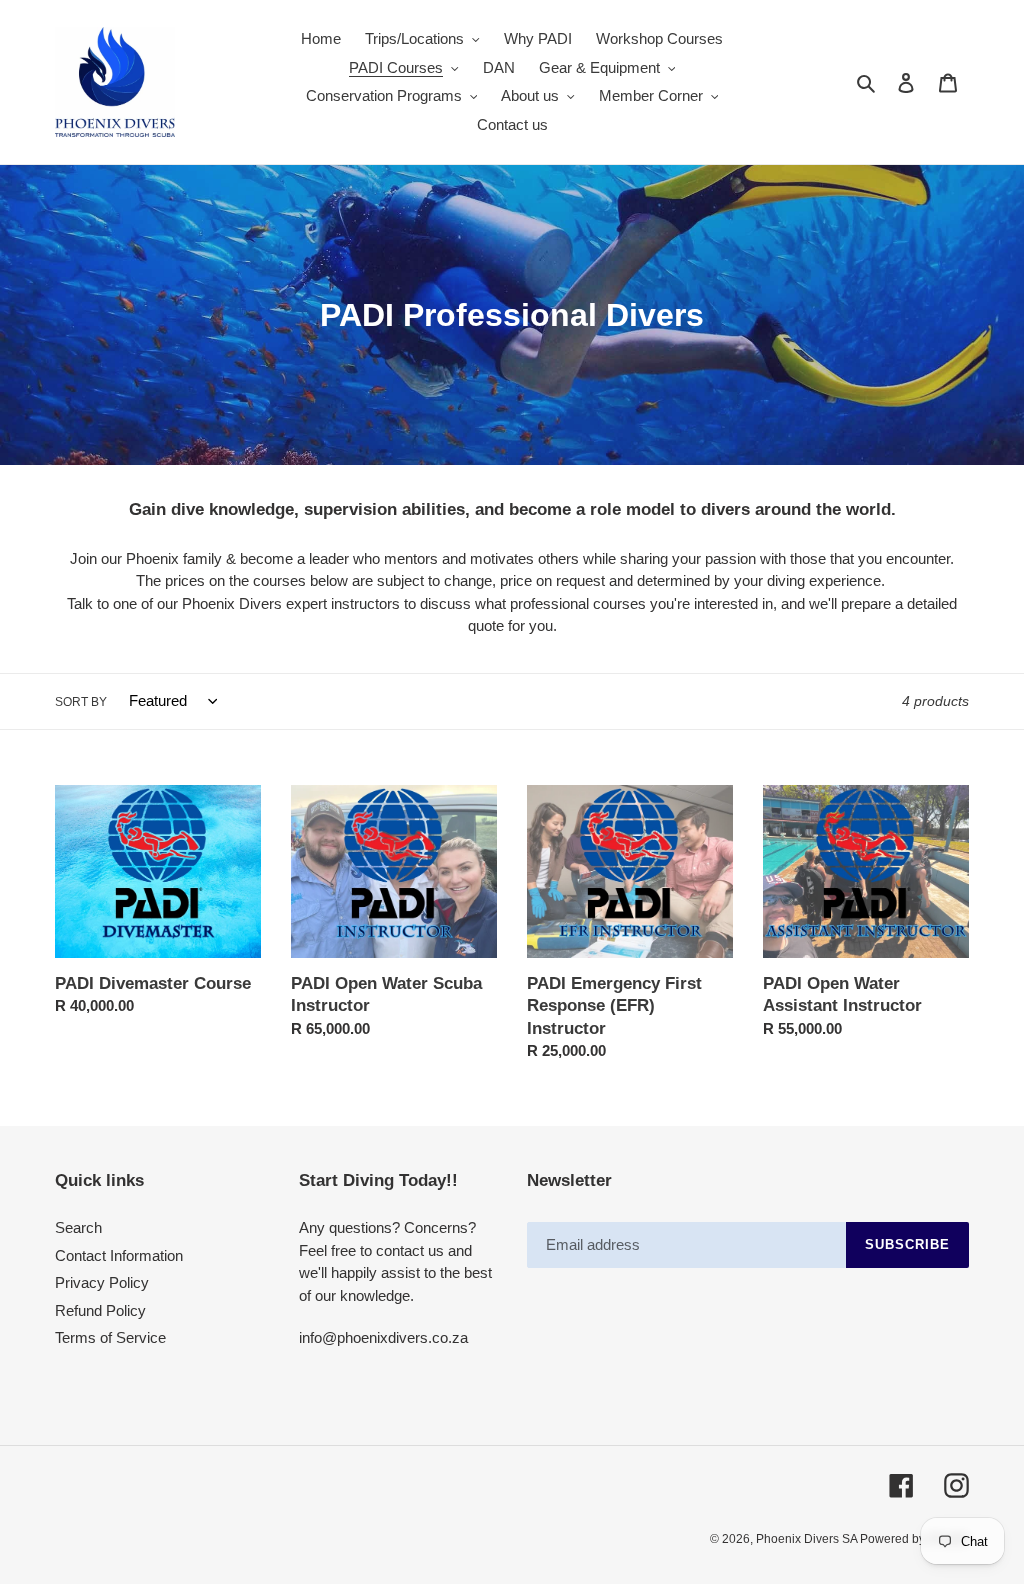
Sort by (81, 702)
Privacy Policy (102, 1282)
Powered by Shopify (914, 1539)
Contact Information (119, 1255)
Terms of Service (110, 1337)
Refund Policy (100, 1310)
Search (78, 1227)
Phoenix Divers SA (808, 1539)
